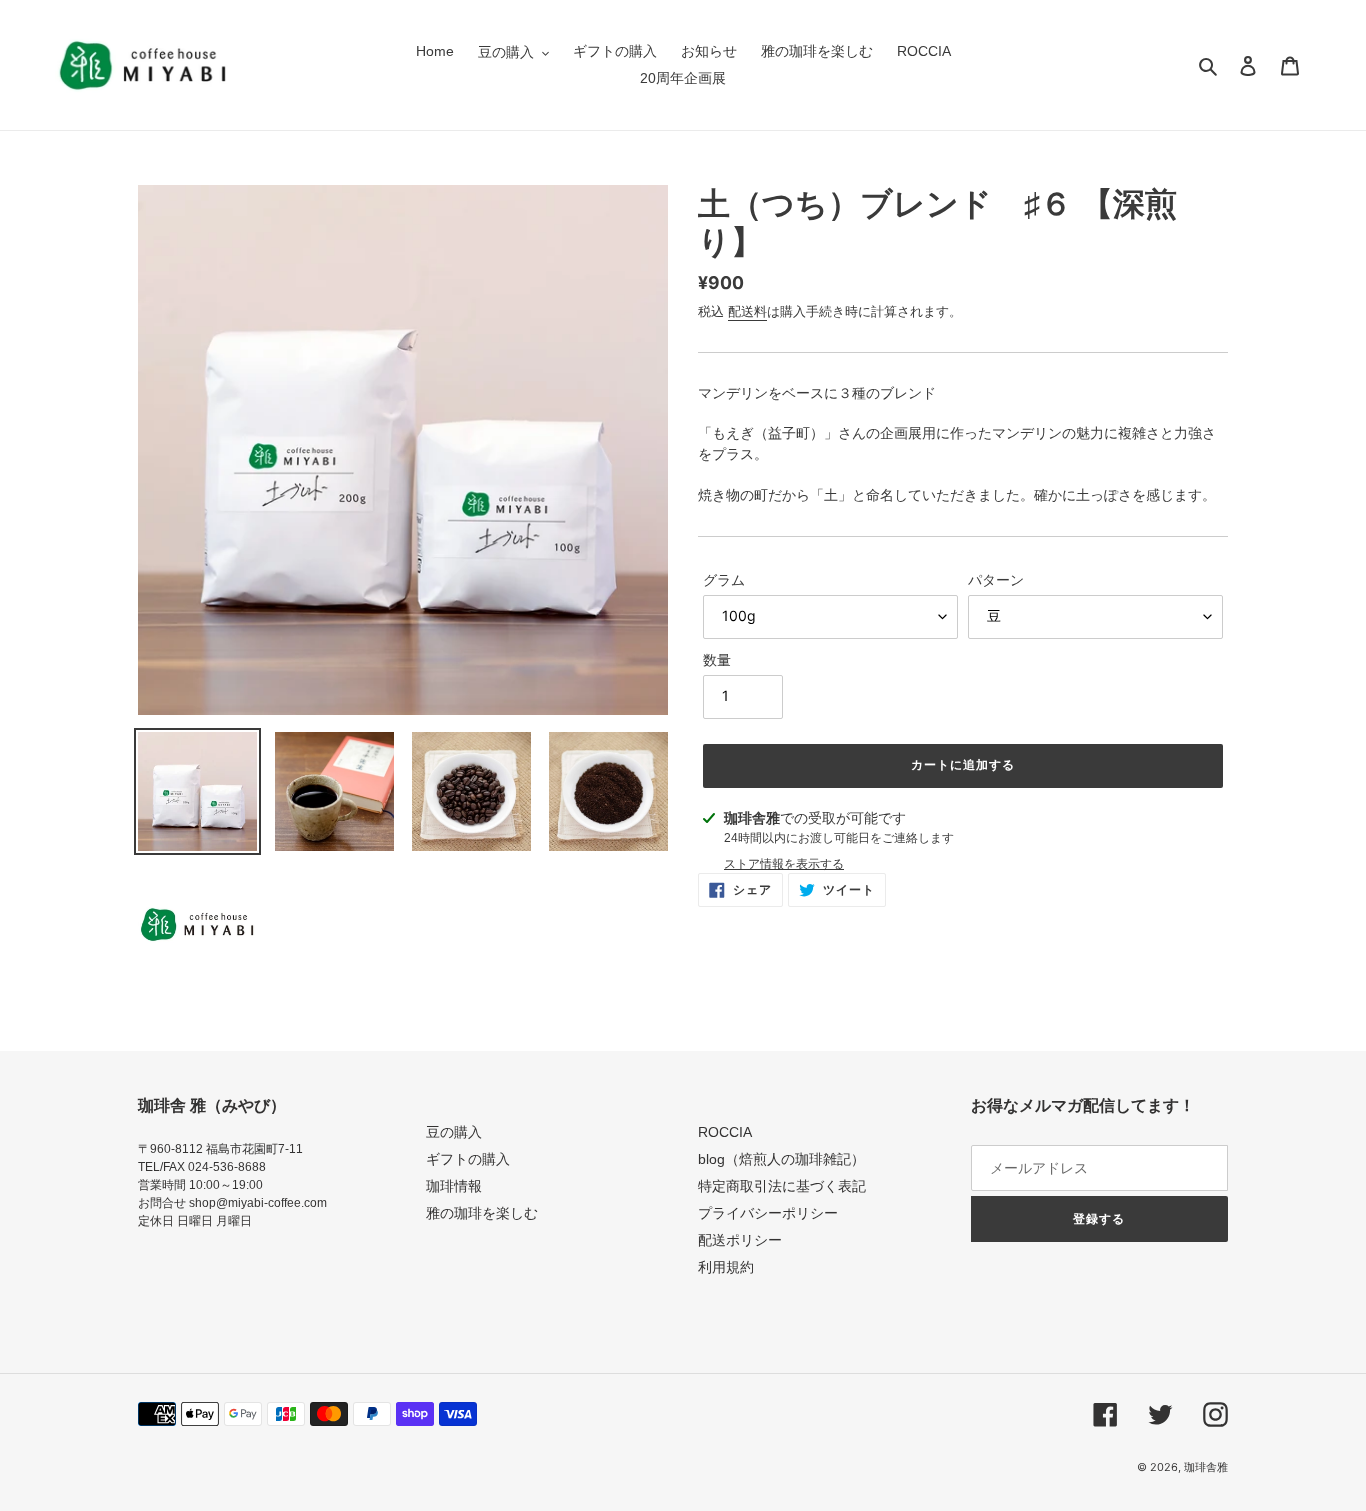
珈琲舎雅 (1206, 1467)
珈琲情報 (454, 1186)
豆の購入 (454, 1132)
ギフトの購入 (468, 1159)
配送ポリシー (740, 1240)
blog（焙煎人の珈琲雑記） (781, 1159)
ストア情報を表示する (784, 863)
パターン (996, 579)
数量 (717, 659)
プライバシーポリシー (768, 1213)
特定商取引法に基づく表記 (782, 1186)
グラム (724, 579)
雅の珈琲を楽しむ (482, 1213)
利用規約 (726, 1267)
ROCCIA (725, 1132)
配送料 (747, 311)
